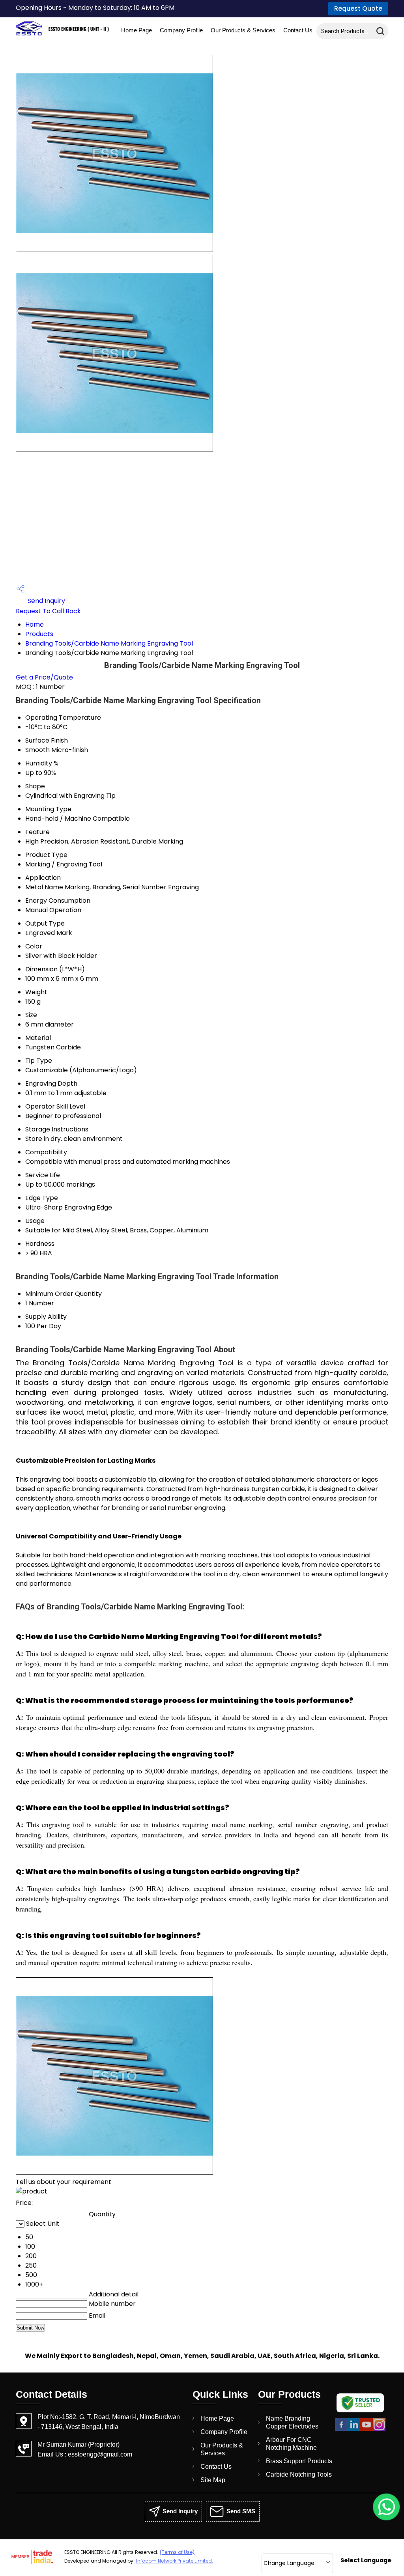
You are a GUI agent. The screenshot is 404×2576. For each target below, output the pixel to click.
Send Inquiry (46, 601)
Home (35, 624)
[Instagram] (379, 2429)
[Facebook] (341, 2429)
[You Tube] (367, 2429)
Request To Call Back (48, 611)
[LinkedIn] (354, 2429)
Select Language (366, 2560)
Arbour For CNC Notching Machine (291, 2444)
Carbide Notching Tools (299, 2474)
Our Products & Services (243, 30)
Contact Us (298, 30)
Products (39, 634)
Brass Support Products (299, 2461)
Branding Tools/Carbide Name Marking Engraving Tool (109, 643)
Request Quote (358, 8)
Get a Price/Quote (44, 677)
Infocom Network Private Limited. (175, 2561)
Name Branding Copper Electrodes (292, 2422)
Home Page (137, 30)
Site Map (213, 2480)
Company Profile (181, 30)
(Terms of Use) (177, 2552)
